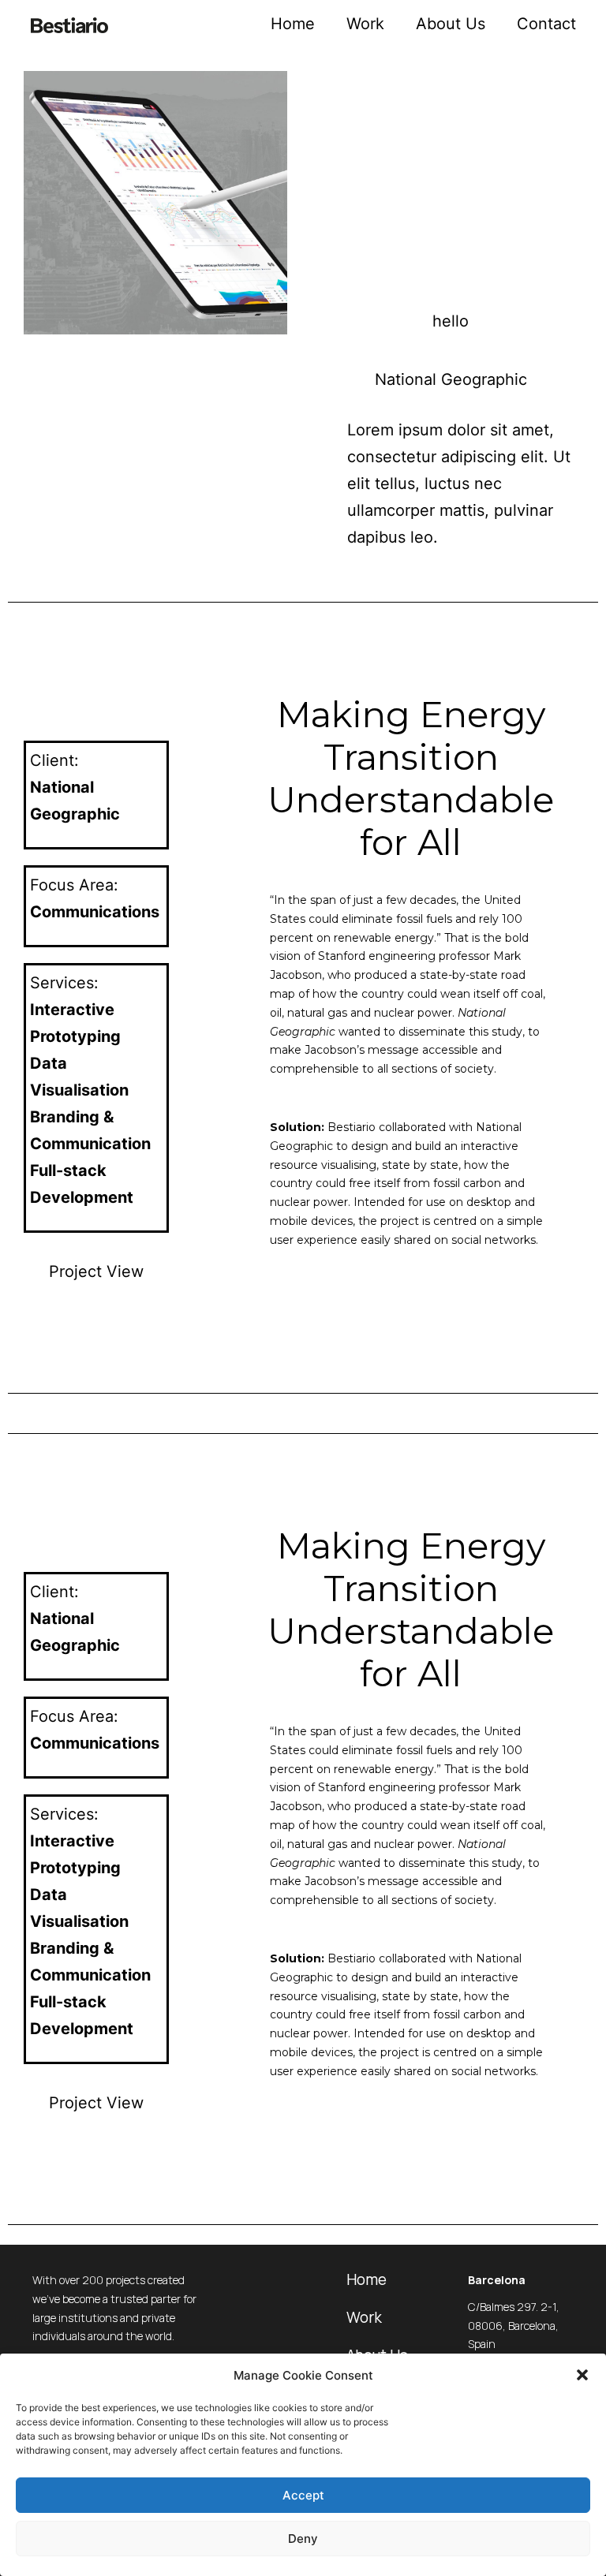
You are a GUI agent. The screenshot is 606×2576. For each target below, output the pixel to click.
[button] (582, 2375)
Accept (303, 2495)
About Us (451, 24)
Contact (546, 24)
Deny (303, 2539)
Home (293, 24)
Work (365, 24)
